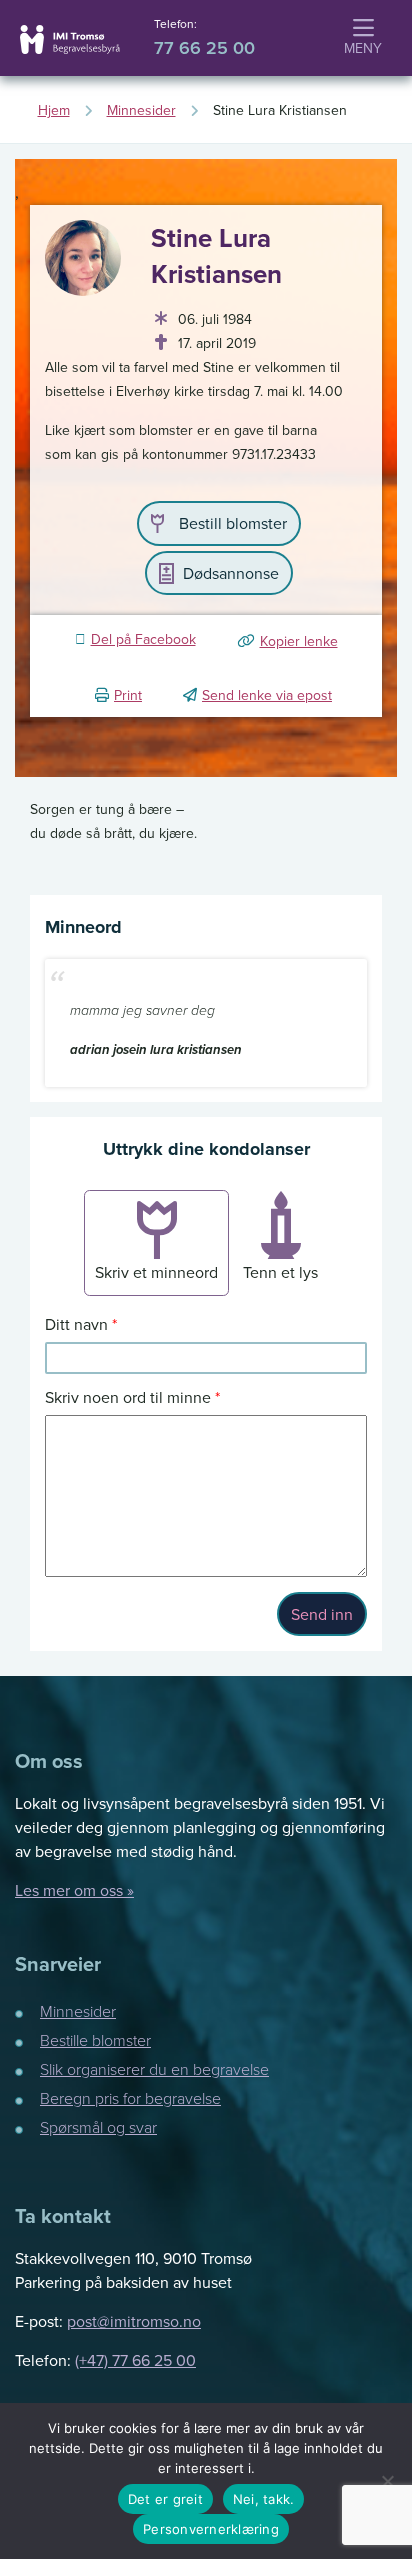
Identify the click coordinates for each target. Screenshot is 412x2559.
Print (128, 695)
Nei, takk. (264, 2499)
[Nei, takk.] (387, 2481)
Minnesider (78, 2011)
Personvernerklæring (211, 2529)
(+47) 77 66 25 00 (135, 2360)
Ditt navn (76, 1324)
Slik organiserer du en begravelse (154, 2069)
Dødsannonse (231, 573)
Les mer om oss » (74, 1890)
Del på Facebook (143, 639)
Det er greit (165, 2499)
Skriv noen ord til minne (128, 1397)
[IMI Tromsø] (70, 39)
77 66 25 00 (204, 48)
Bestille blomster (95, 2040)
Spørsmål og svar (98, 2127)
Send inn (322, 1614)
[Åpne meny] (363, 39)
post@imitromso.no (134, 2321)
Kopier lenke (299, 641)
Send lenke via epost (267, 695)
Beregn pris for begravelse (130, 2098)
